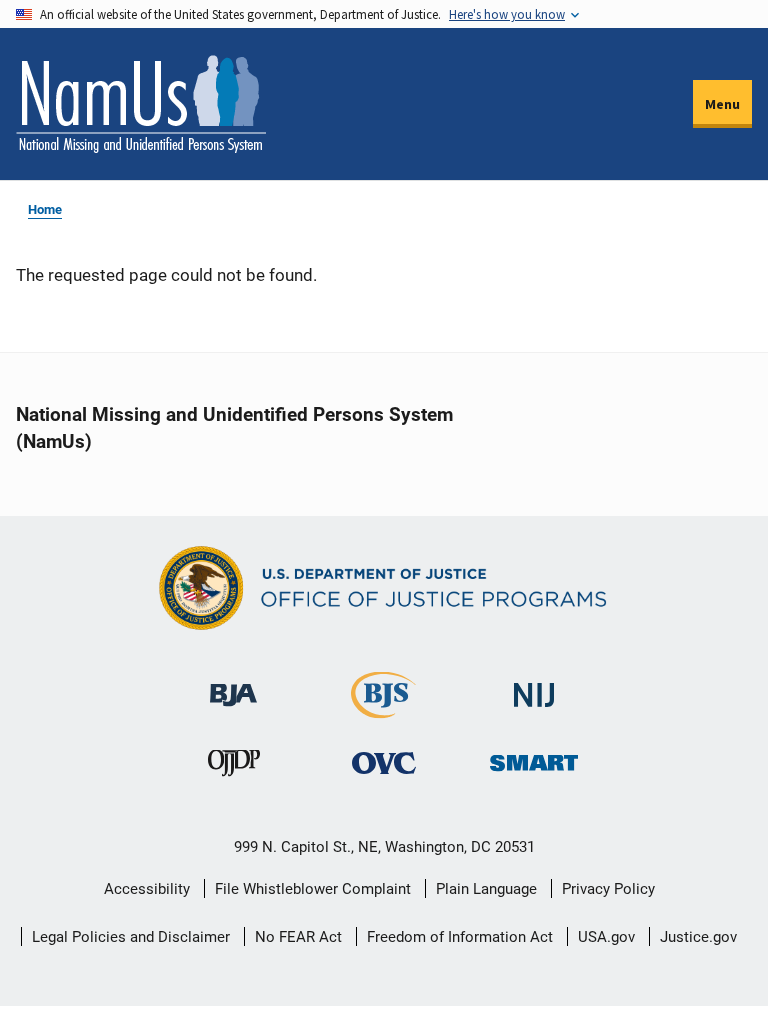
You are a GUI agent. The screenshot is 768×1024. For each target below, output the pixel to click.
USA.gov (606, 937)
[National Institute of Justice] (534, 686)
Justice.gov (698, 937)
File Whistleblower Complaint (313, 889)
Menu (722, 104)
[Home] (141, 104)
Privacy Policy (608, 889)
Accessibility (147, 889)
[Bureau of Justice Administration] (233, 685)
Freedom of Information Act (460, 937)
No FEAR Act (298, 937)
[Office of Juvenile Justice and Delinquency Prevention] (234, 767)
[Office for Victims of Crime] (384, 762)
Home (45, 209)
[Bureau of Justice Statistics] (383, 709)
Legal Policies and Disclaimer (131, 937)
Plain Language (486, 889)
